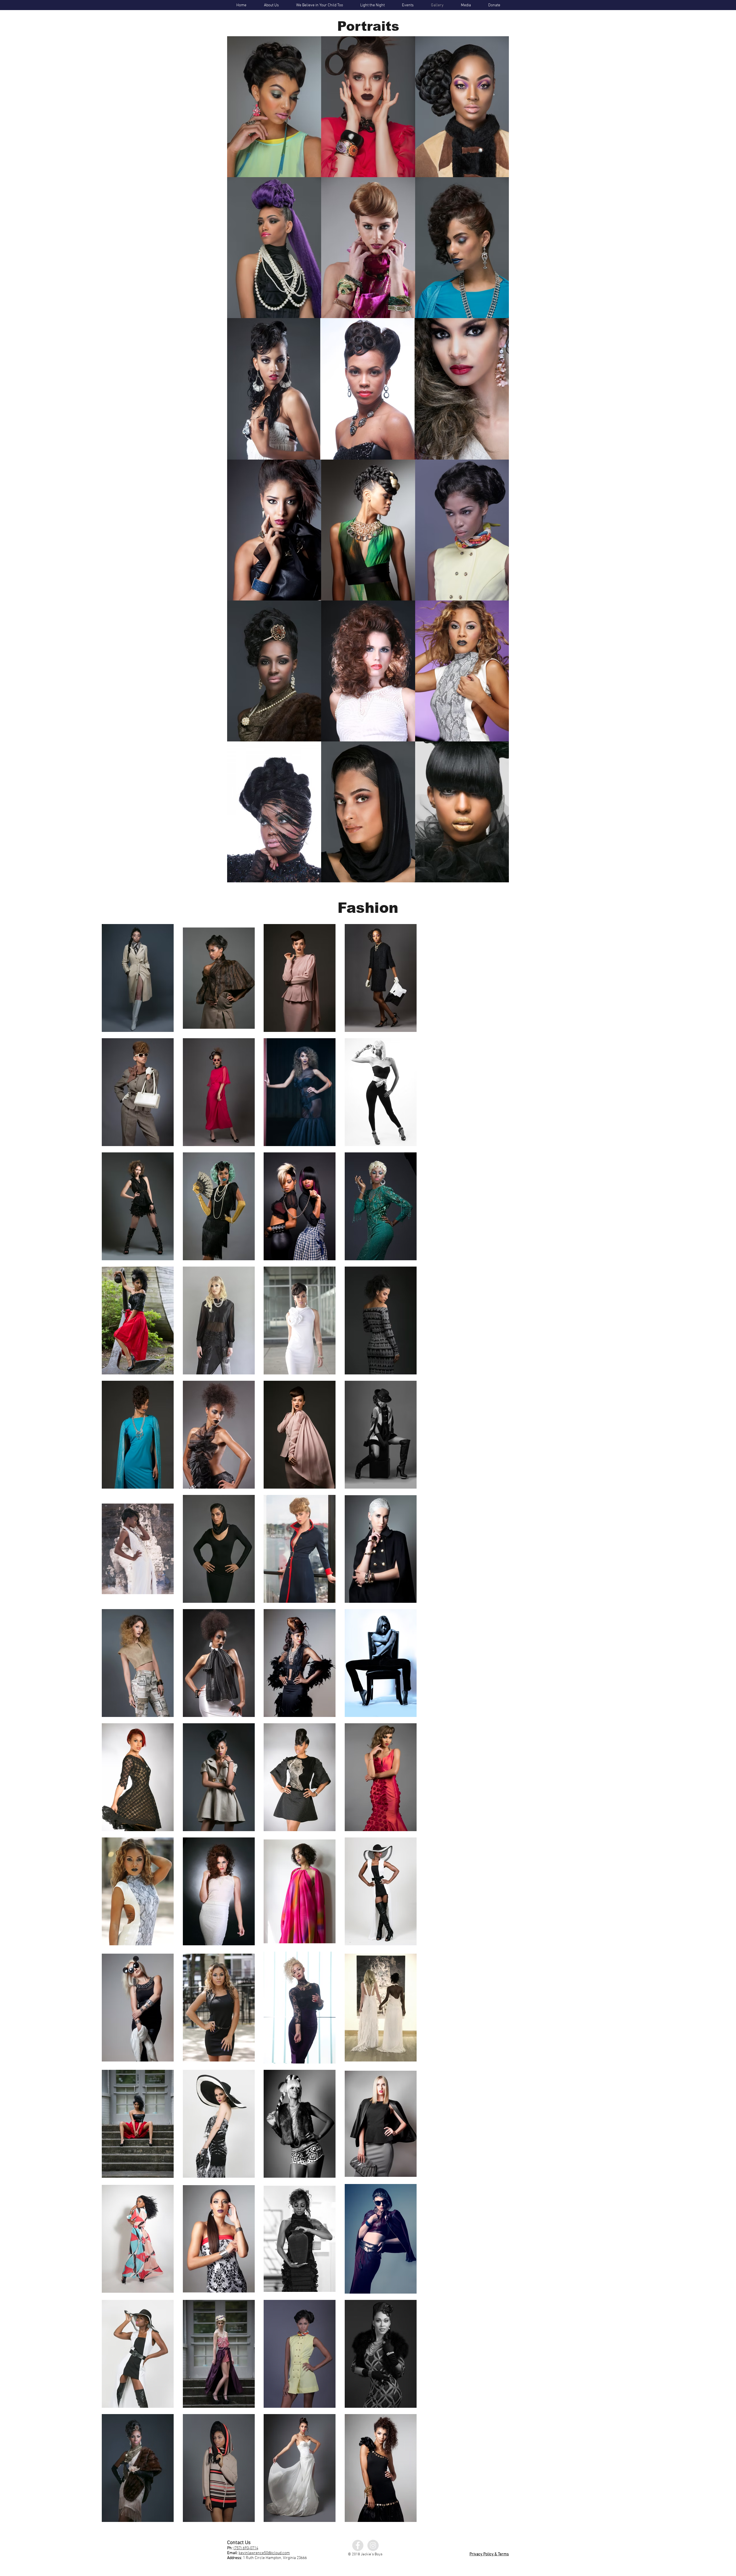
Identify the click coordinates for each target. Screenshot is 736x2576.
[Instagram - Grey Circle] (373, 2545)
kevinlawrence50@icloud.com (264, 2553)
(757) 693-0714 (246, 2548)
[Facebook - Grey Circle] (358, 2545)
